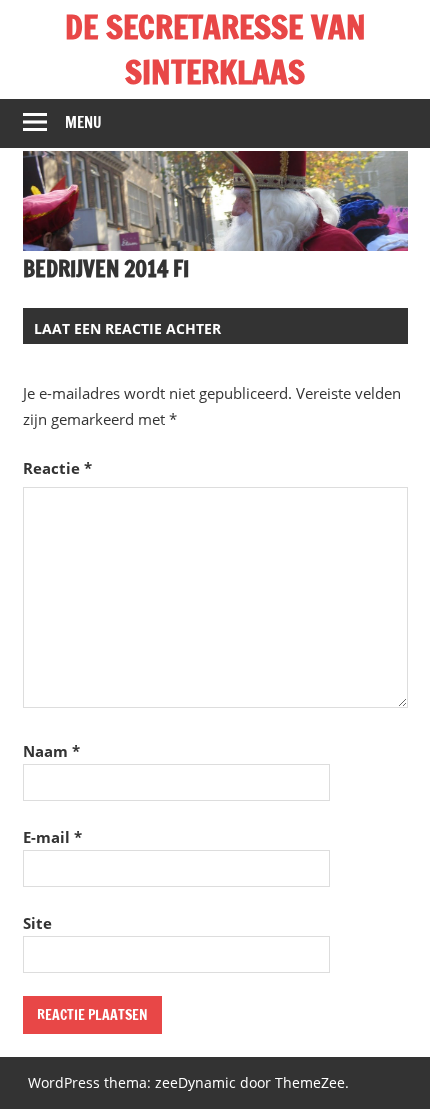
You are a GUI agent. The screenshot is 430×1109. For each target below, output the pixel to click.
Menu (83, 122)
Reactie (57, 468)
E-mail (52, 837)
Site (37, 923)
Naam (51, 751)
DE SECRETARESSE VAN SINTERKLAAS (215, 49)
